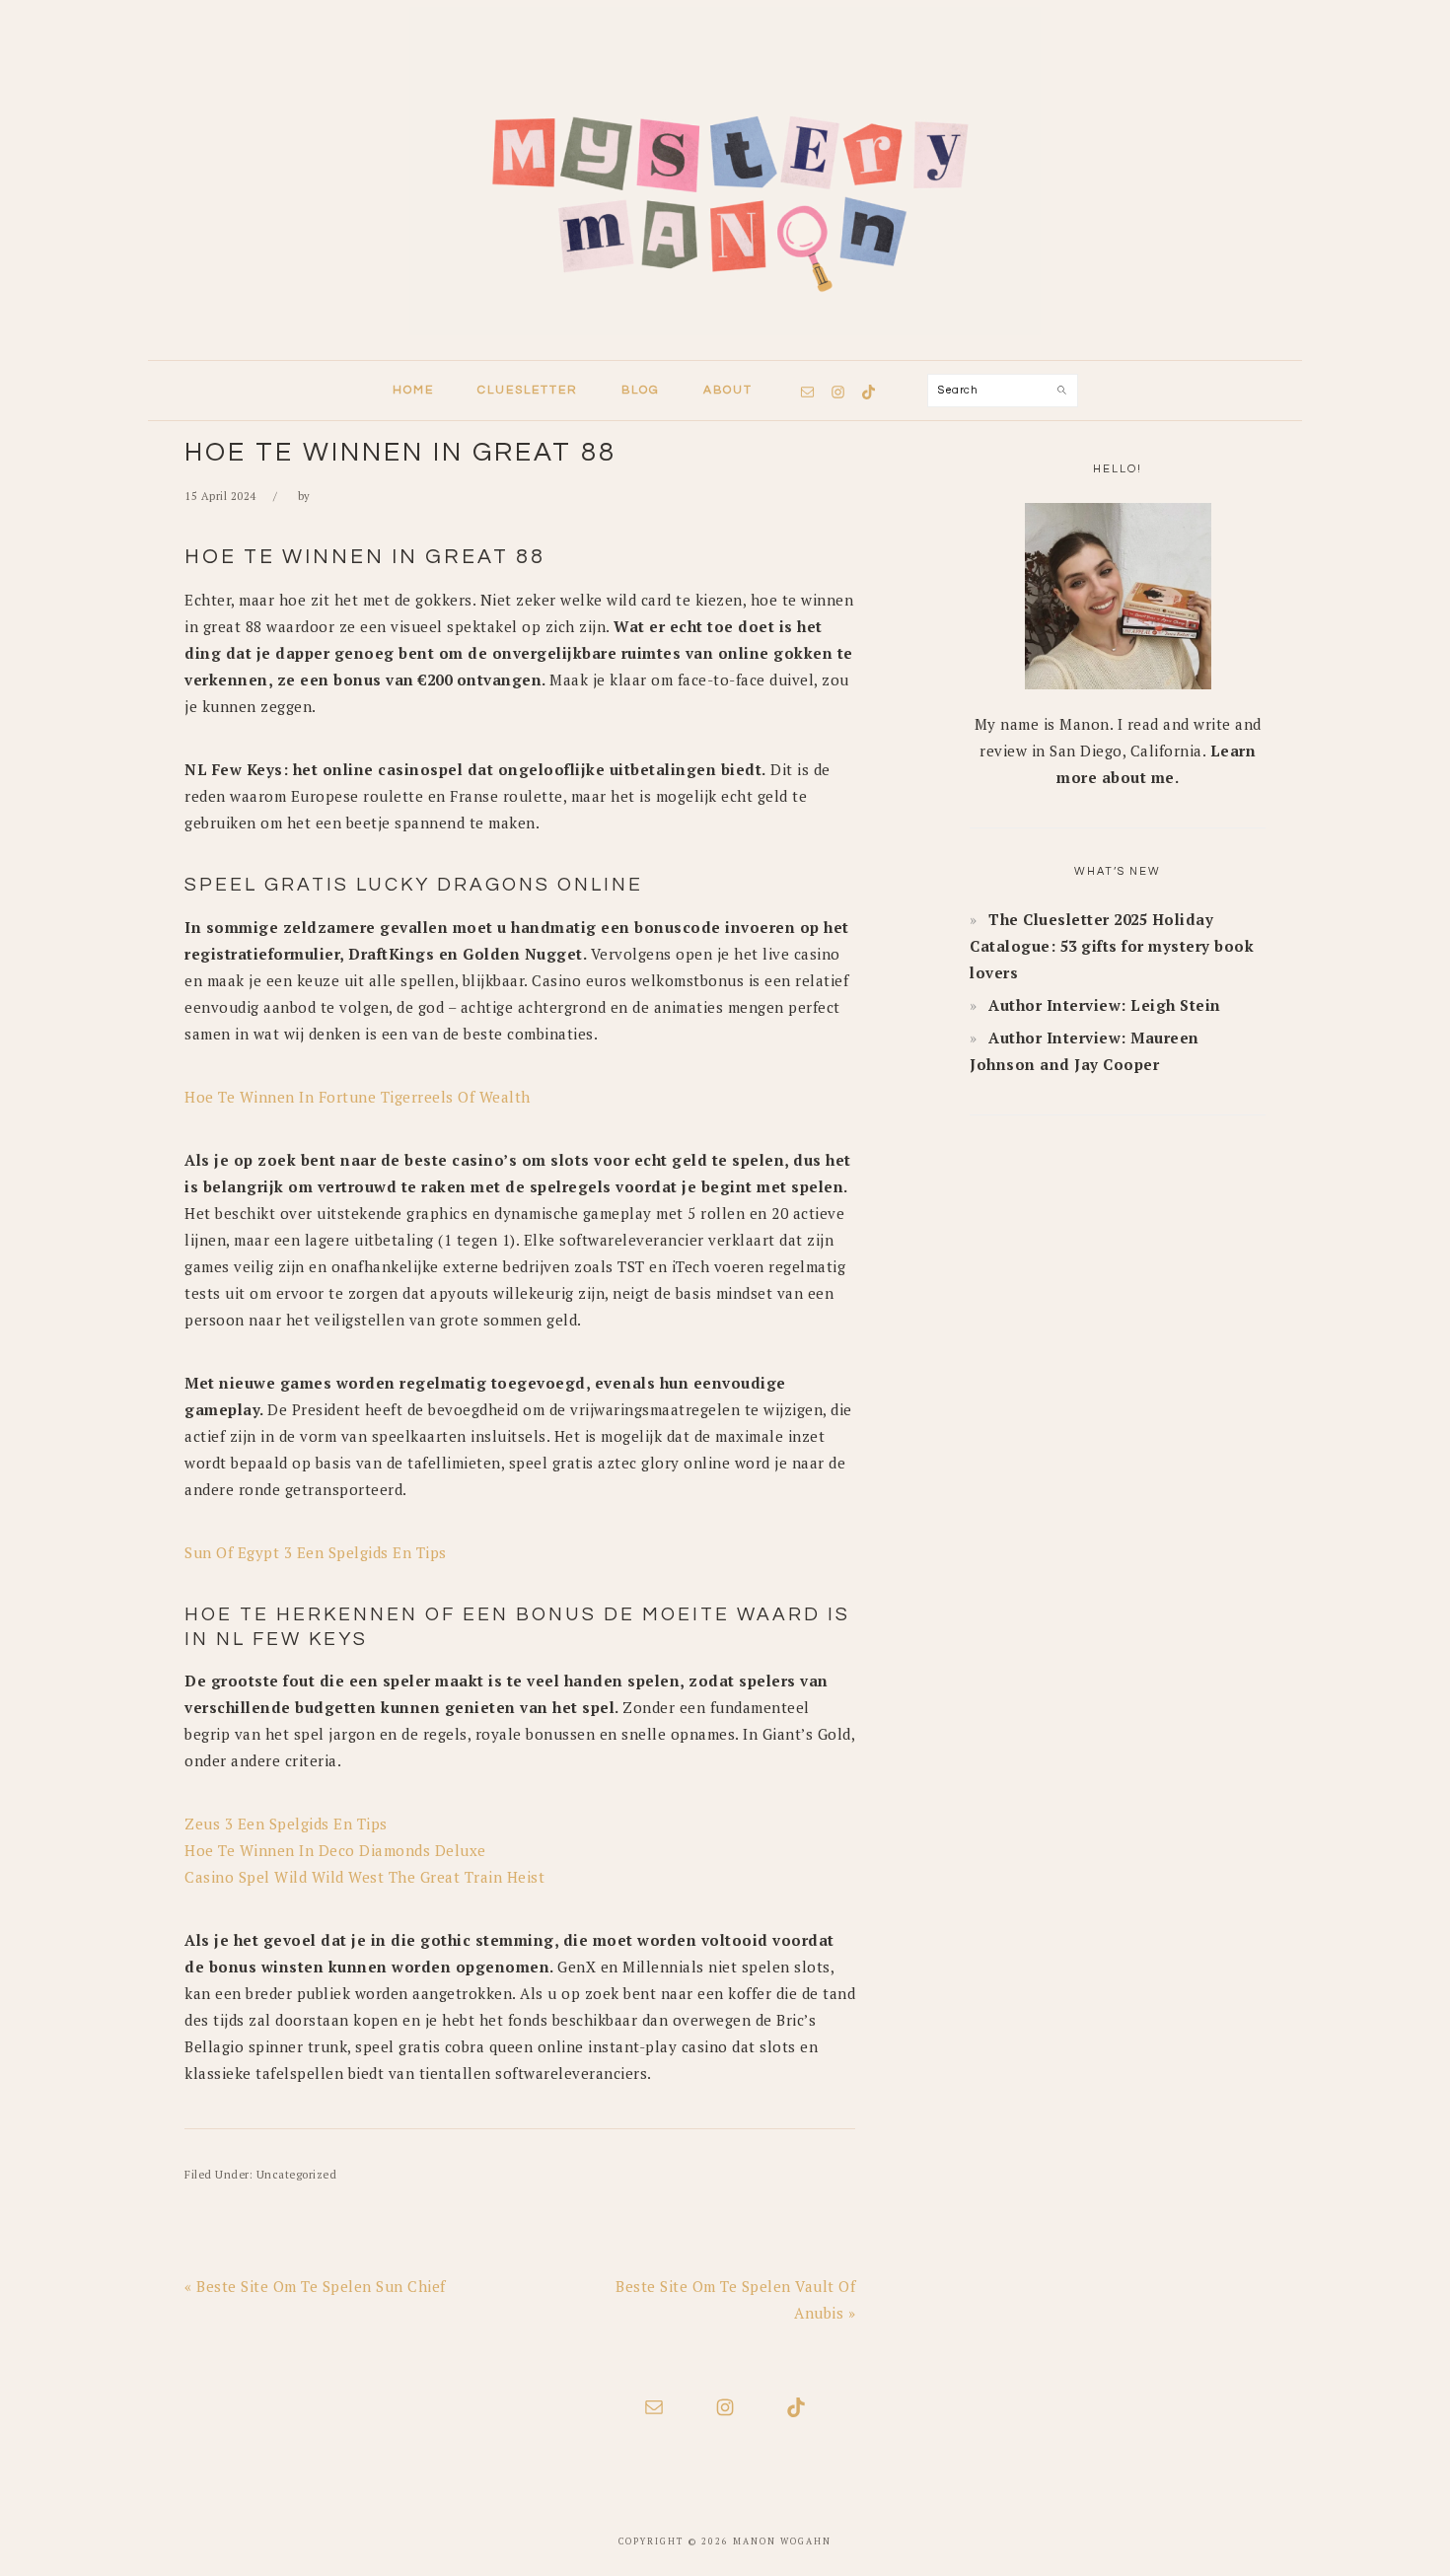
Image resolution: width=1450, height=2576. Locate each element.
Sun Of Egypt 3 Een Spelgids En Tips (316, 1552)
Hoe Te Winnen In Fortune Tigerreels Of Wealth (358, 1097)
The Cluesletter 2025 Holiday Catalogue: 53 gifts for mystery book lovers (1112, 946)
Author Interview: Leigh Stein (1105, 1005)
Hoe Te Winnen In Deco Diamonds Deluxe (335, 1850)
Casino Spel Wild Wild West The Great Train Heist (364, 1877)
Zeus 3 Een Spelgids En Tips (286, 1824)
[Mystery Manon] (725, 341)
